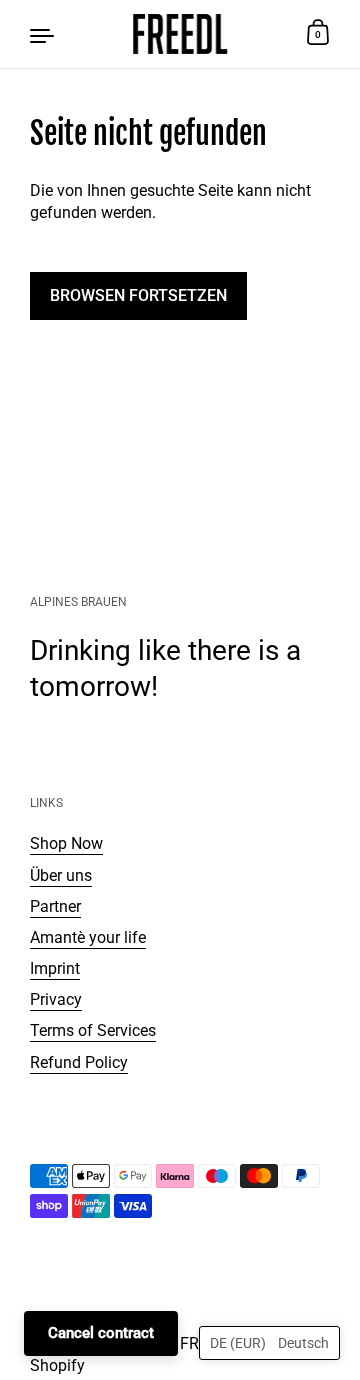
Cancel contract (101, 1333)
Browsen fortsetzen (138, 295)
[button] (269, 1343)
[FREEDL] (180, 34)
